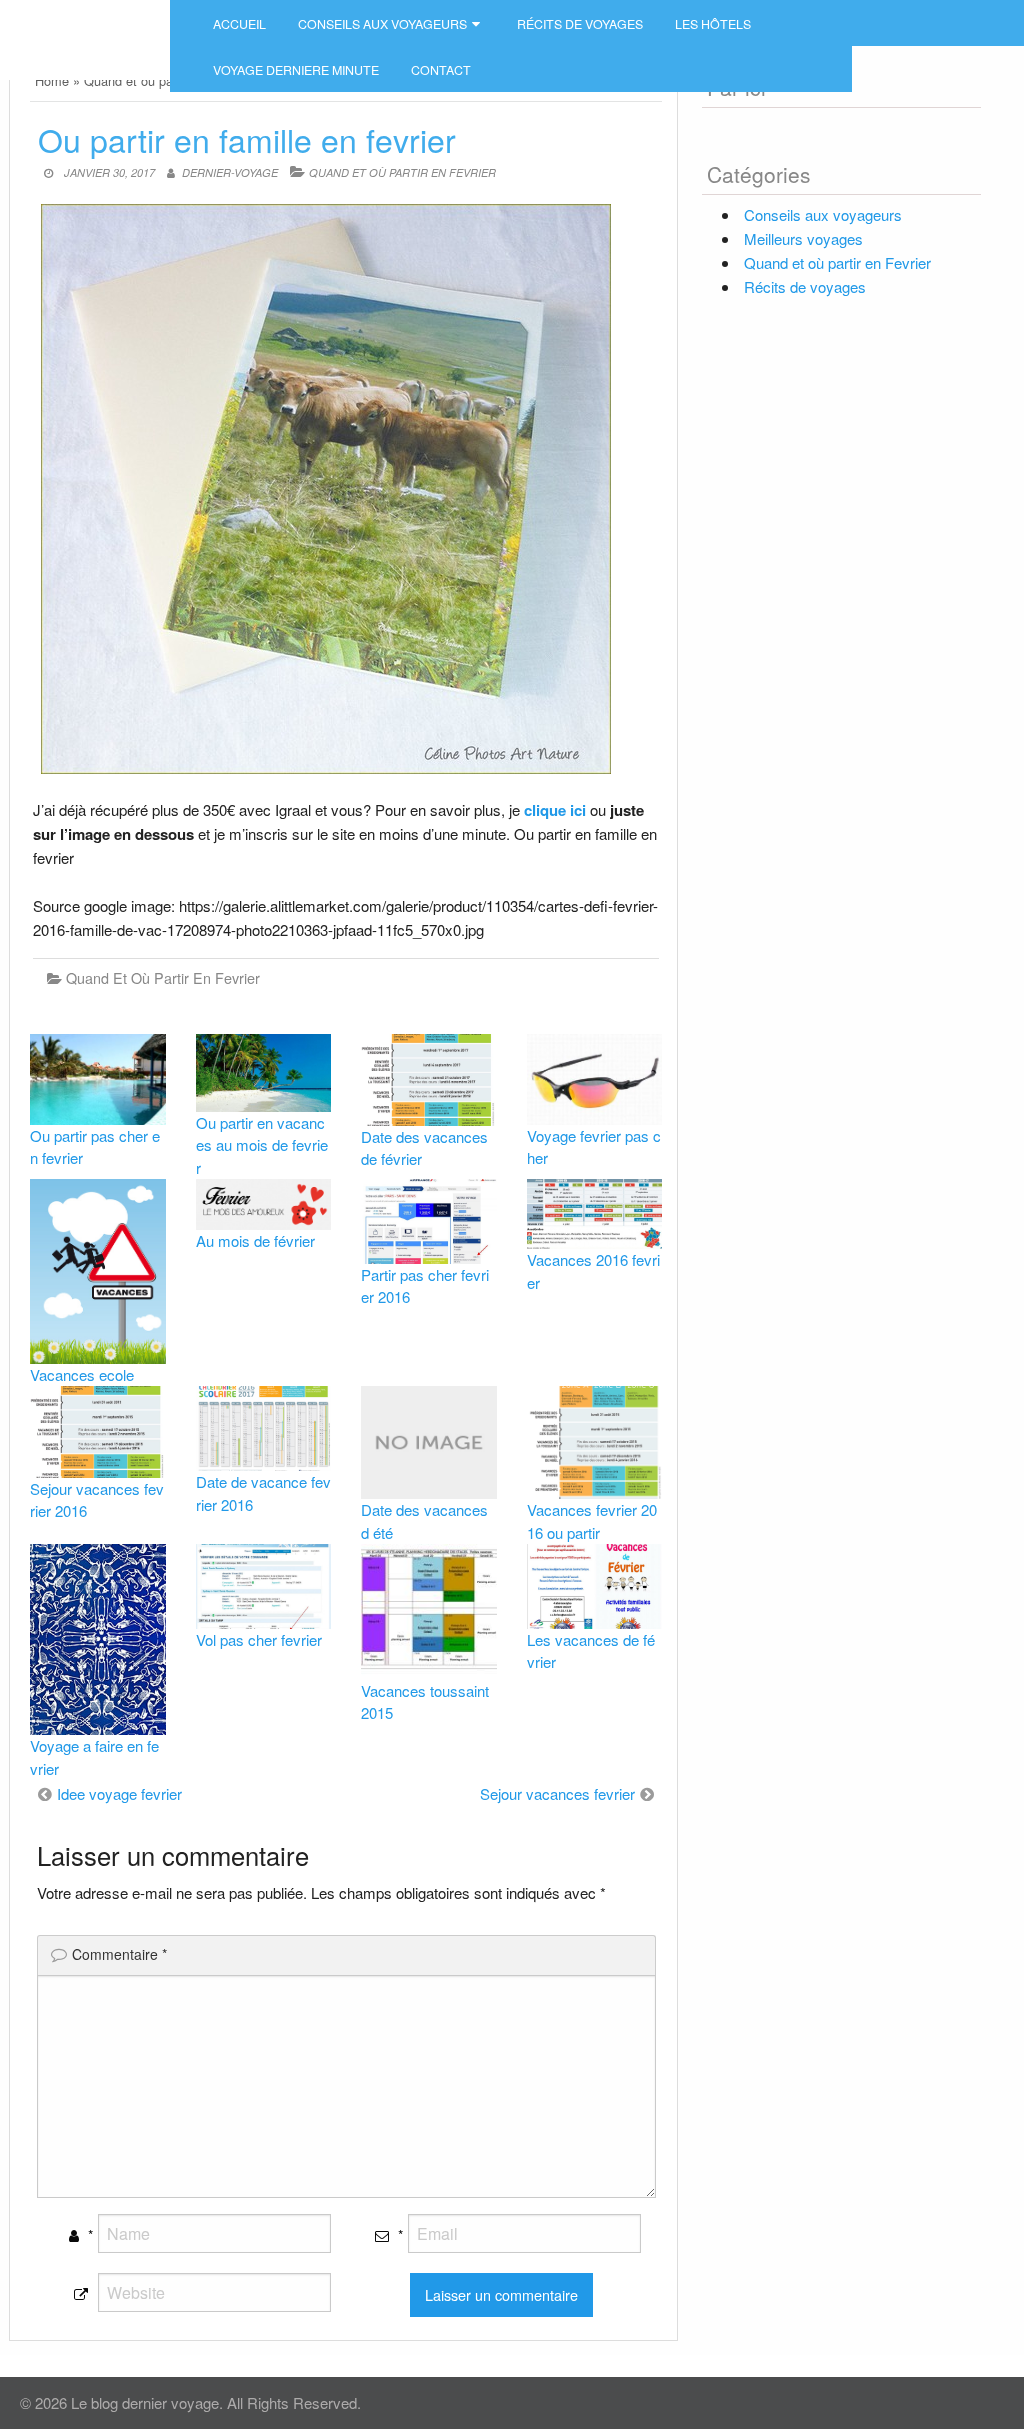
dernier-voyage (230, 172)
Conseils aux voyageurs (382, 24)
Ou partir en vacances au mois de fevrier (262, 1145)
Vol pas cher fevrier (259, 1639)
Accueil (239, 24)
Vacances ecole (82, 1374)
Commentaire (119, 1954)
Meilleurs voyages (803, 238)
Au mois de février (255, 1240)
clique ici (555, 810)
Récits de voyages (580, 24)
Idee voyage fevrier (119, 1793)
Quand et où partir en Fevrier (402, 172)
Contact (441, 70)
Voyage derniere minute (296, 70)
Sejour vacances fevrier (557, 1793)
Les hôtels (713, 24)
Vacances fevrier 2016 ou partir (592, 1521)
